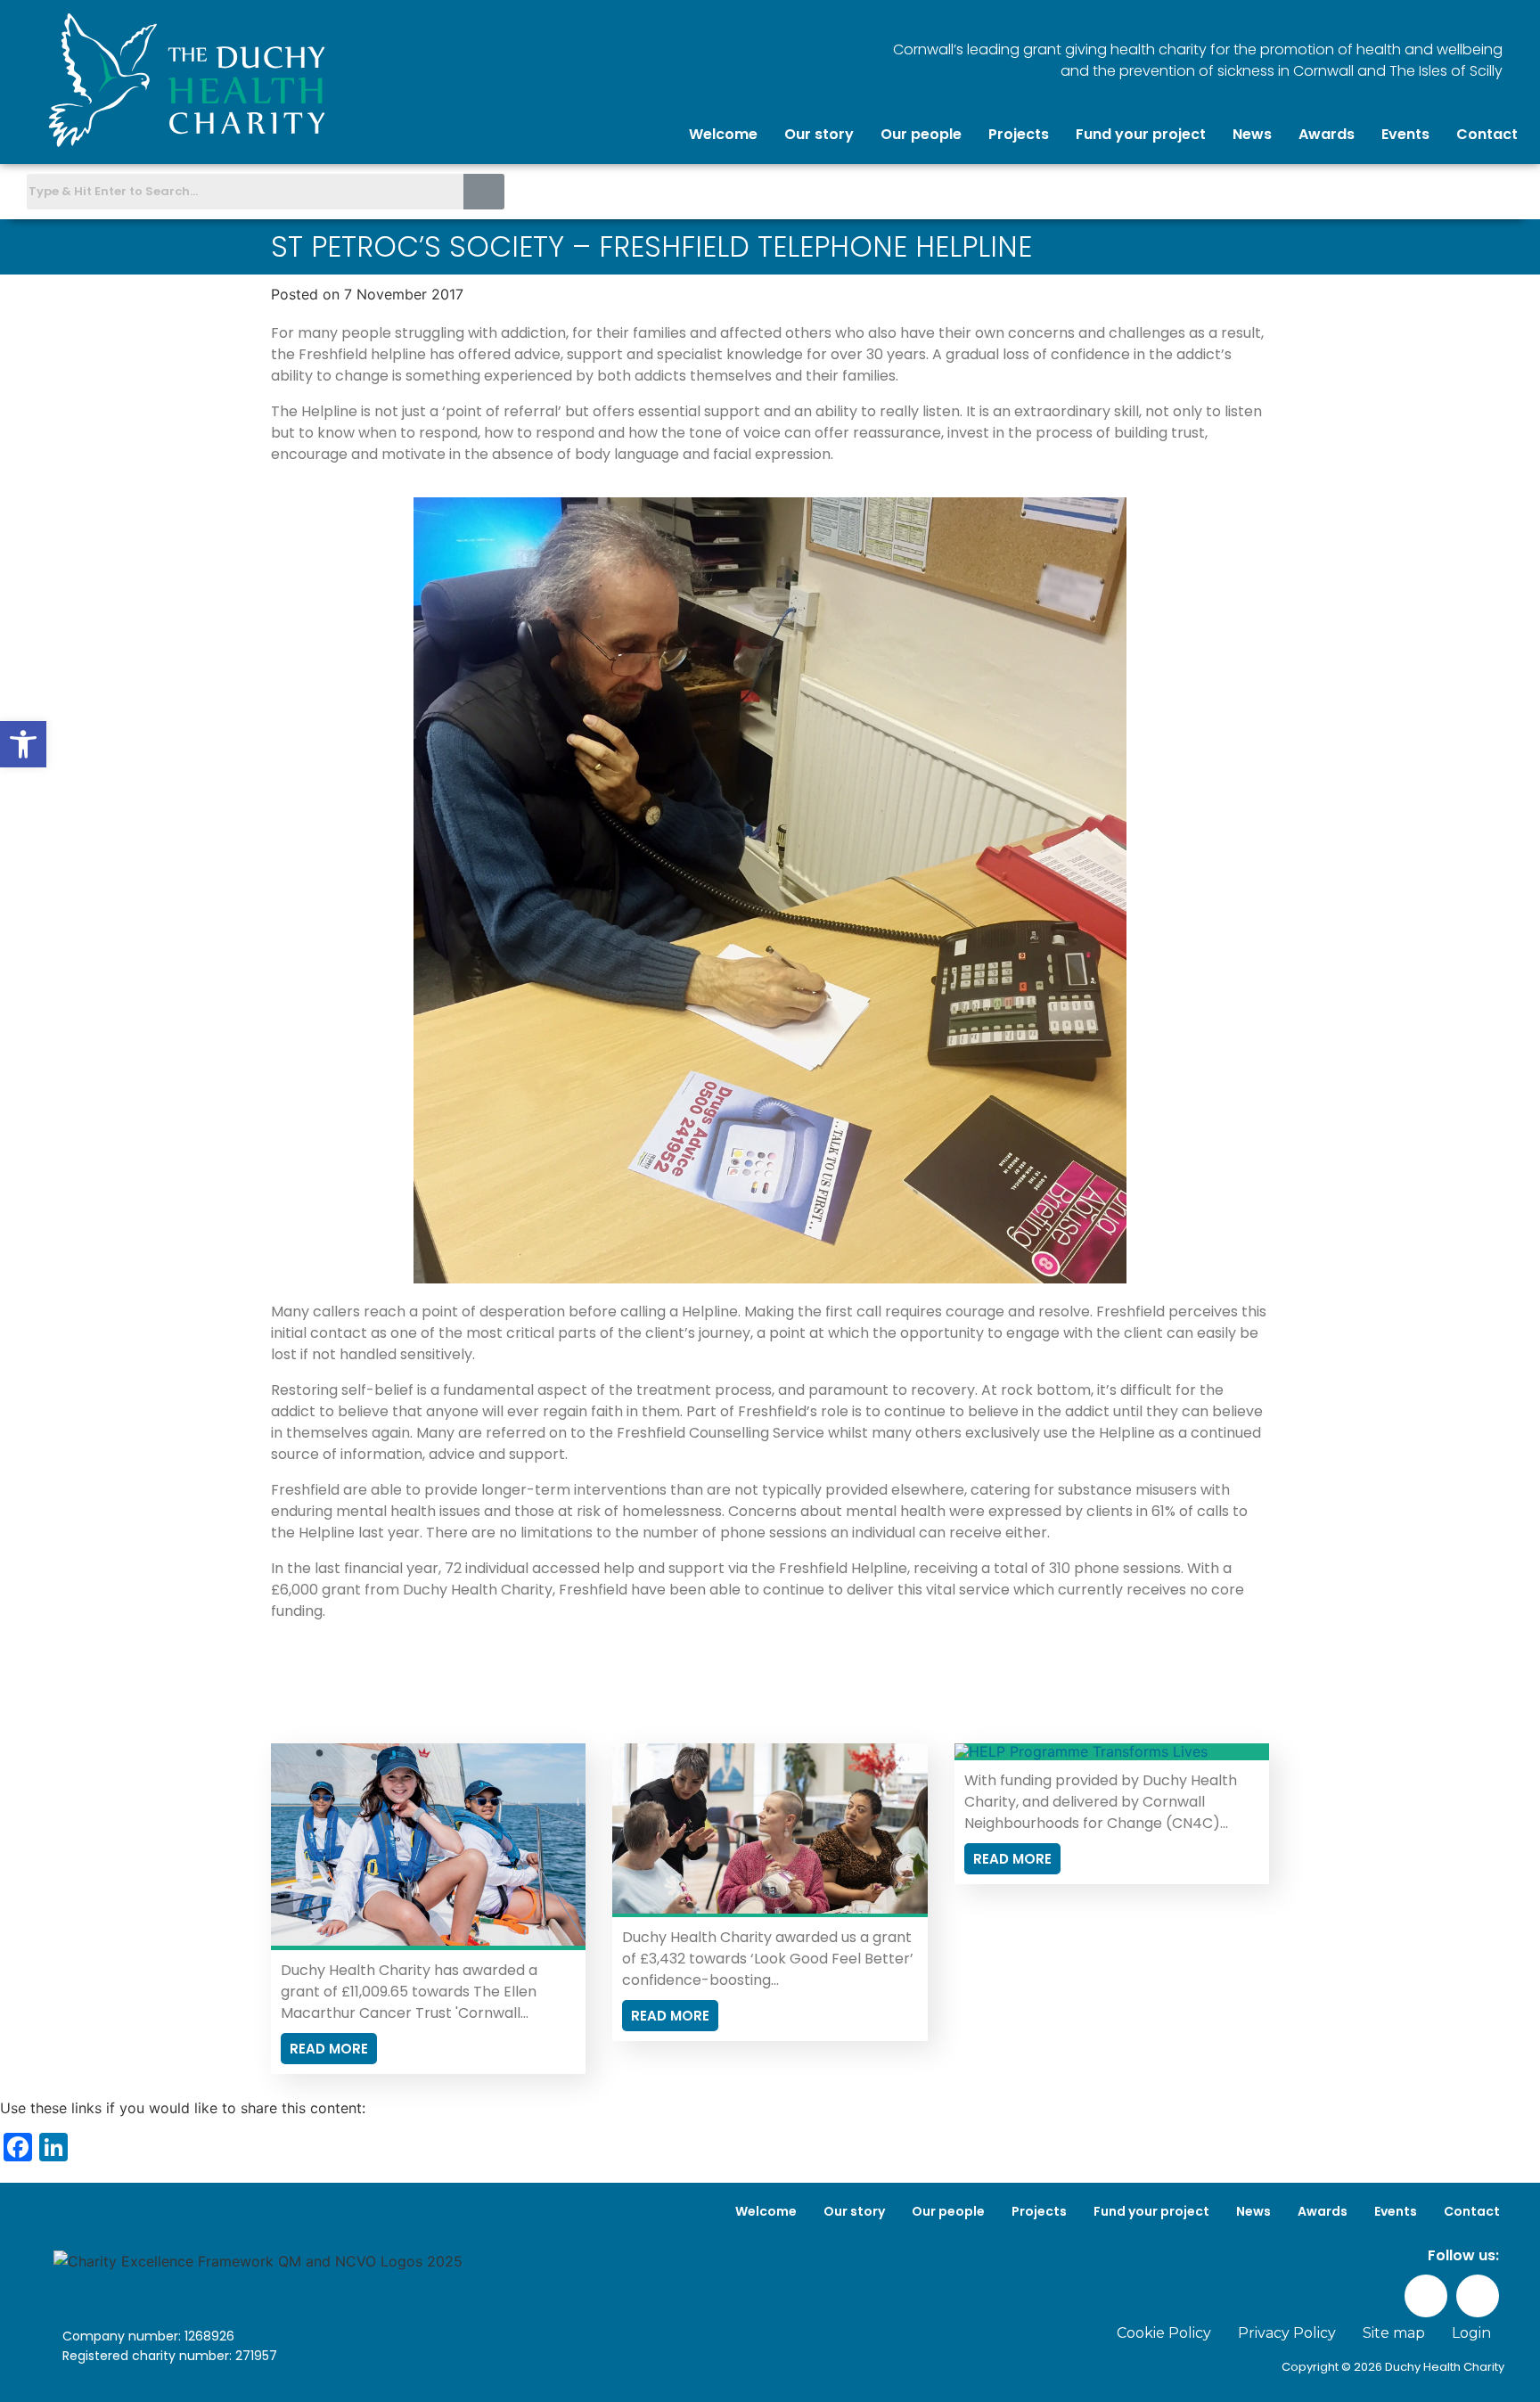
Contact (1487, 134)
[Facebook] (1468, 190)
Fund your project (1141, 134)
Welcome (723, 134)
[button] (23, 744)
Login (1471, 2333)
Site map (1394, 2333)
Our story (819, 134)
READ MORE (329, 2049)
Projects (1019, 134)
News (1252, 134)
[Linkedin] (1510, 190)
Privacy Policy (1287, 2333)
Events (1405, 134)
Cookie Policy (1164, 2333)
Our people (921, 134)
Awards (1327, 134)
